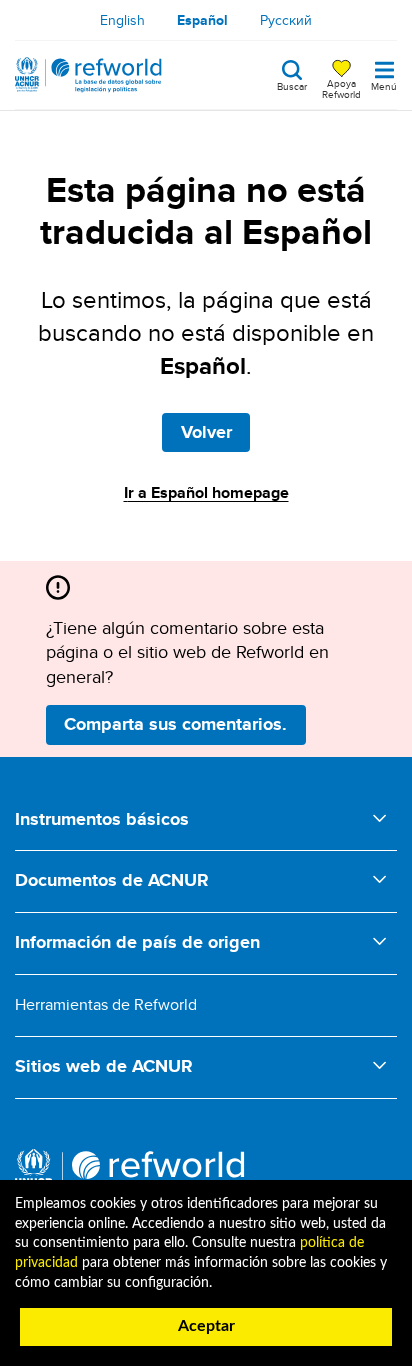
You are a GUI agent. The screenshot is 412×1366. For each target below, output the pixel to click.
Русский (286, 20)
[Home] (88, 75)
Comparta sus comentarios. (175, 724)
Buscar (292, 85)
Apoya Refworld (341, 88)
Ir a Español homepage (206, 492)
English (122, 20)
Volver (206, 432)
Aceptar (206, 1326)
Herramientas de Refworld (106, 1004)
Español (202, 20)
